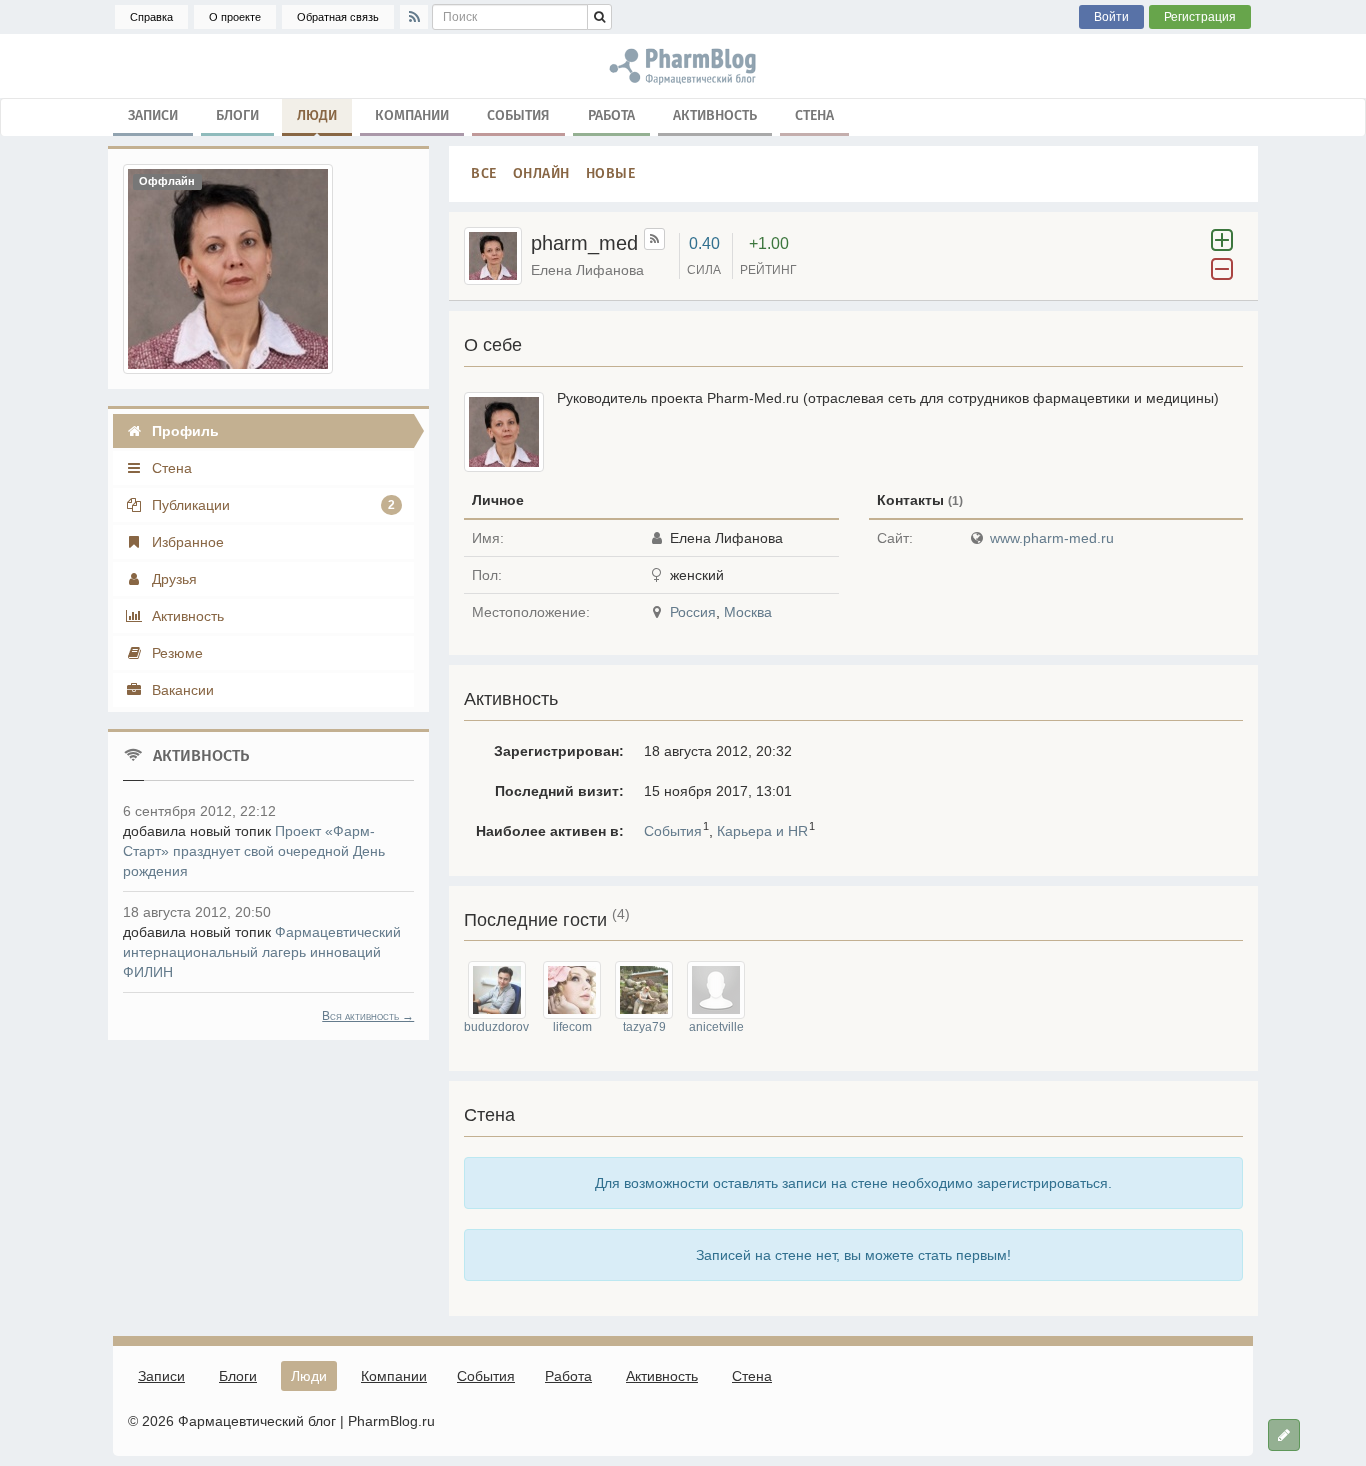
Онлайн (541, 173)
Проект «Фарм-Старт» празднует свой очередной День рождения (254, 851)
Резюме (175, 653)
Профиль (183, 431)
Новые (611, 173)
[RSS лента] (654, 239)
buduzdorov (496, 1027)
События (518, 115)
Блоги (237, 115)
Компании (412, 115)
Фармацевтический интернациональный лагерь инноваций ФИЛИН (262, 952)
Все (484, 173)
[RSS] (414, 17)
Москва (748, 612)
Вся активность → (368, 1016)
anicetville (716, 1027)
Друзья (172, 579)
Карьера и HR (762, 831)
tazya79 (644, 1027)
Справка (151, 17)
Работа (611, 115)
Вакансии (181, 690)
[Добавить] (1284, 1435)
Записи (153, 115)
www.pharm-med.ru (1052, 538)
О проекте (235, 17)
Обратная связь (338, 17)
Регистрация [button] (1200, 17)
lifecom (572, 1027)
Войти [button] (1111, 17)
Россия (693, 612)
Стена (814, 115)
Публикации (271, 505)
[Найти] (599, 17)
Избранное (186, 542)
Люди (317, 115)
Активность (715, 115)
